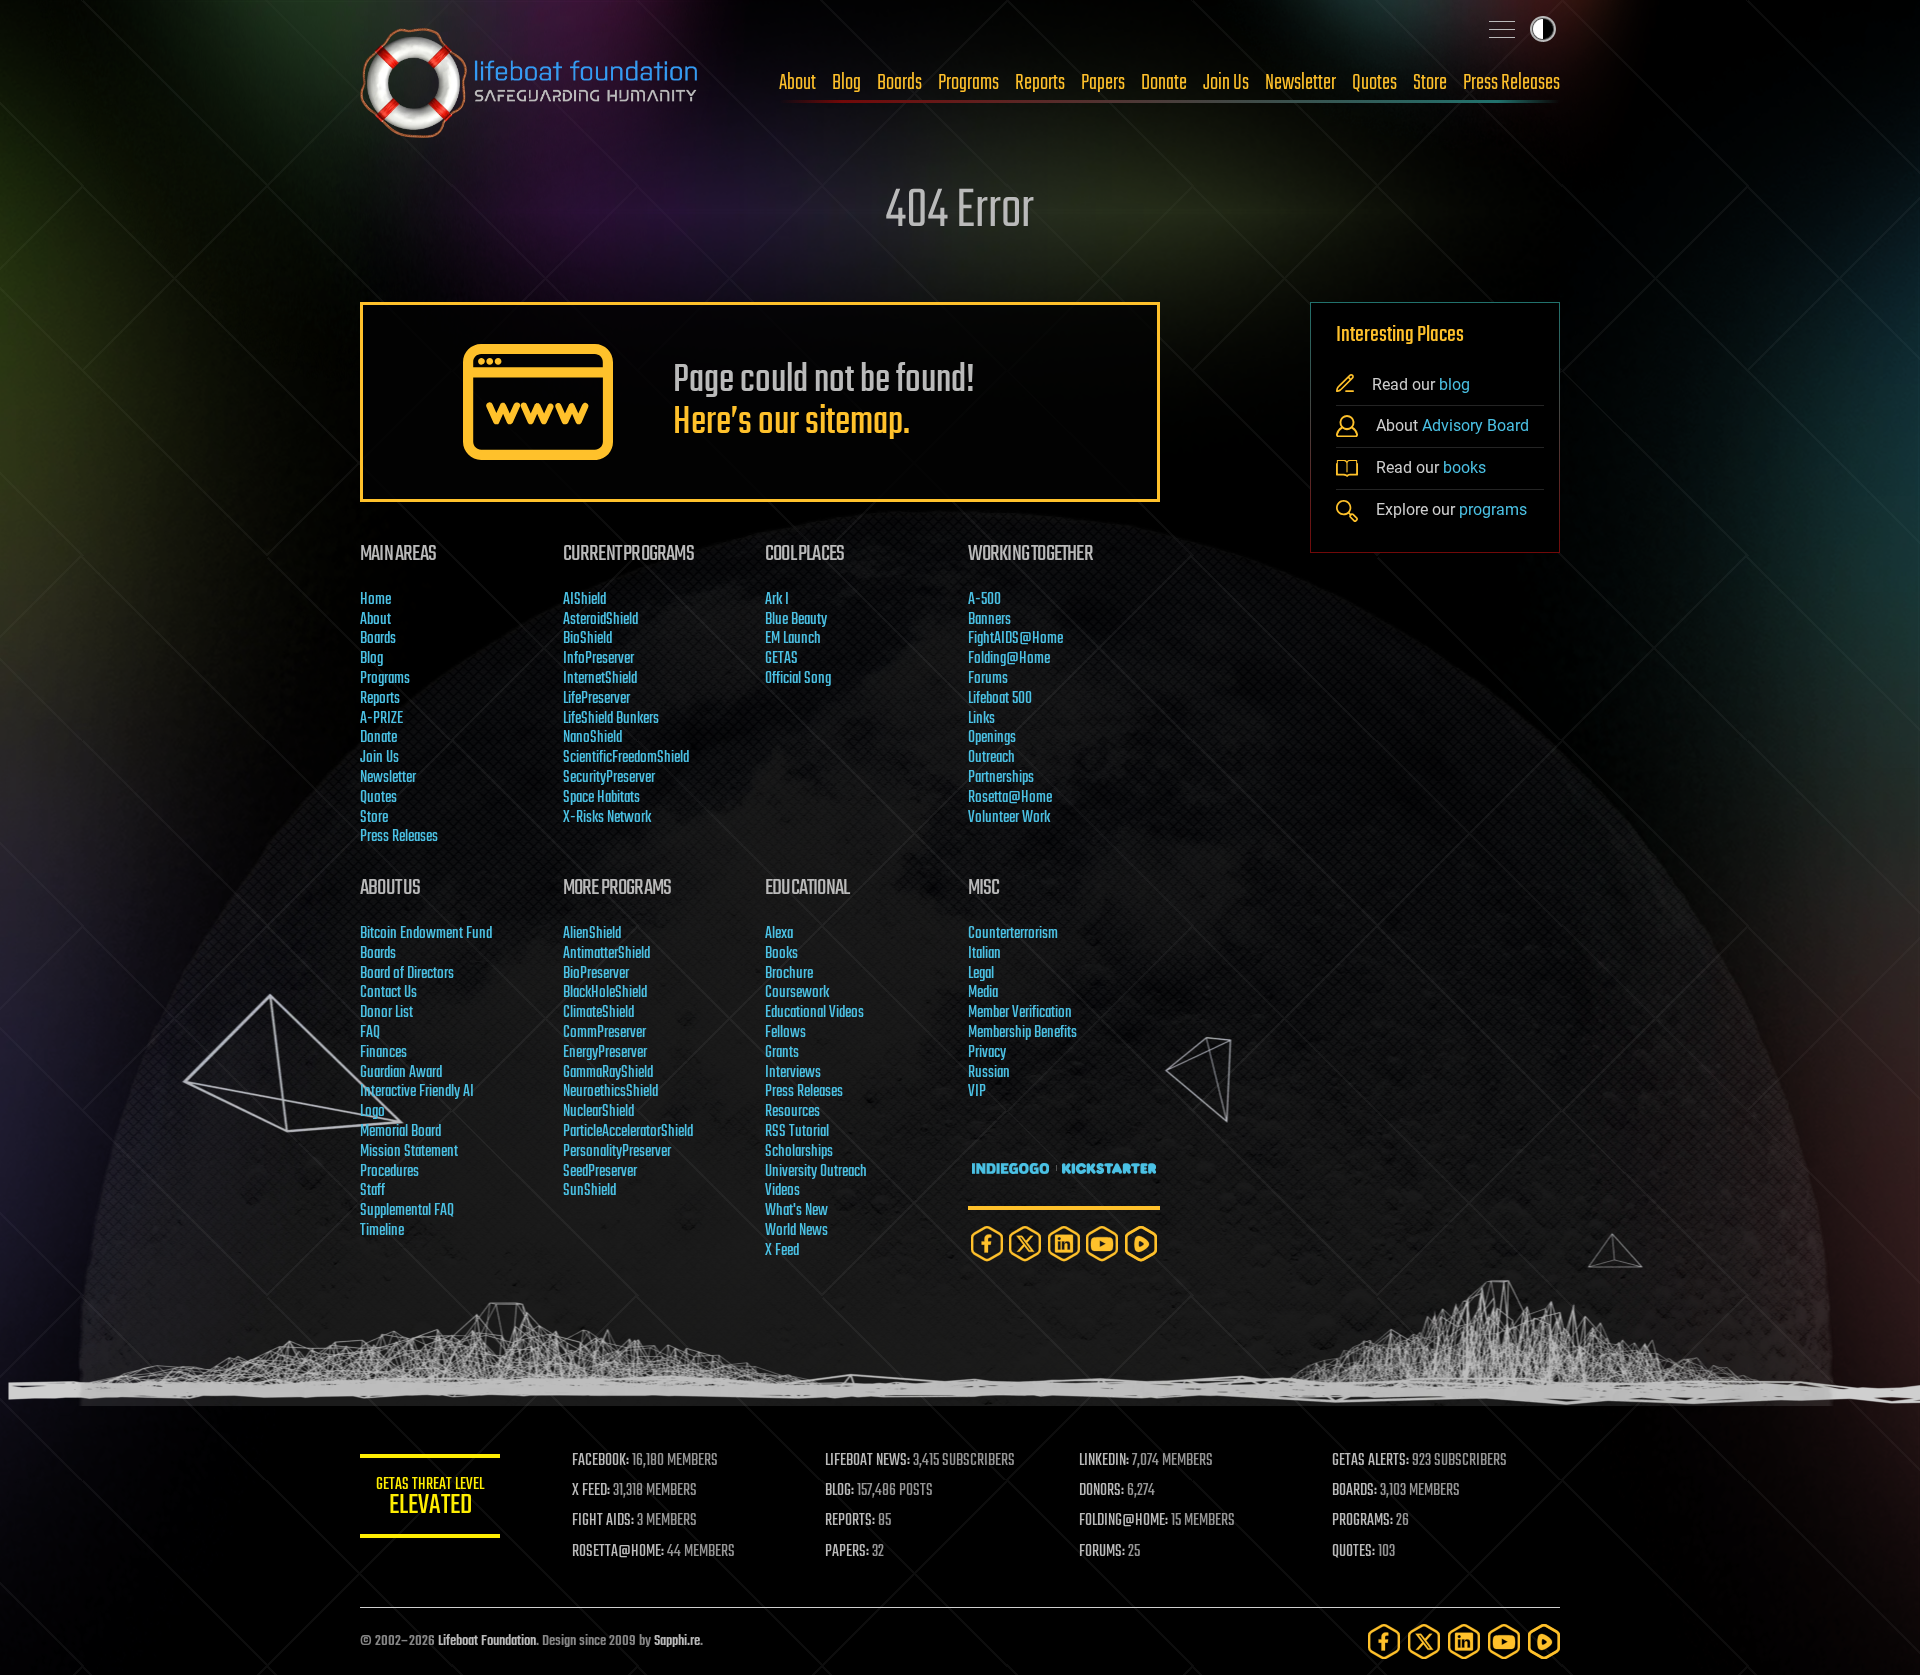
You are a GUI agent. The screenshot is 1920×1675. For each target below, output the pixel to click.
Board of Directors (407, 974)
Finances (383, 1053)
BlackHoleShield (605, 993)
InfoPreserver (598, 659)
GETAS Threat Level (430, 1499)
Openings (992, 738)
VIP (977, 1092)
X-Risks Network (607, 818)
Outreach (991, 758)
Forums (988, 679)
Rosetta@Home (1010, 798)
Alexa (779, 934)
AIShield (584, 600)
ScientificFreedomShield (626, 758)
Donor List (386, 1013)
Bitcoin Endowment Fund (426, 934)
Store (1430, 83)
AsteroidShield (600, 620)
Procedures (389, 1172)
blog (1454, 384)
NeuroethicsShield (610, 1092)
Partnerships (1001, 778)
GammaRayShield (608, 1073)
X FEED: (591, 1491)
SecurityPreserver (609, 778)
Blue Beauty (796, 620)
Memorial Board (400, 1132)
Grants (782, 1053)
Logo (372, 1112)
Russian (989, 1073)
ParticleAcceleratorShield (628, 1132)
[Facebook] (987, 1243)
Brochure (789, 974)
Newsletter (1300, 83)
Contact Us (388, 993)
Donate (1164, 83)
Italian (984, 954)
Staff (372, 1191)
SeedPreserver (600, 1172)
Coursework (797, 993)
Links (981, 719)
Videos (782, 1191)
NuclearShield (598, 1112)
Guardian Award (401, 1073)
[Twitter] (1025, 1243)
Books (781, 954)
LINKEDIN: (1104, 1461)
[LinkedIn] (1064, 1243)
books (1464, 467)
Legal (981, 974)
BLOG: (839, 1491)
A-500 (984, 600)
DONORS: (1101, 1491)
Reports (1040, 83)
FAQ (370, 1033)
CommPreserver (604, 1033)
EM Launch (793, 639)
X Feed (782, 1251)
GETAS (781, 659)
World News (796, 1231)
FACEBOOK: (600, 1461)
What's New (796, 1211)
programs (1493, 509)
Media (983, 993)
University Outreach (816, 1172)
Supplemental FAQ (407, 1211)
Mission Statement (409, 1152)
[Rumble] (1141, 1243)
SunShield (589, 1191)
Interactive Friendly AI (417, 1092)
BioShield (587, 639)
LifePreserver (596, 699)
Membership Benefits (1022, 1033)
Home (375, 600)
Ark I (777, 600)
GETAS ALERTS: (1370, 1461)
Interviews (793, 1073)
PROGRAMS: (1362, 1521)
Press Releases (1511, 83)
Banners (989, 620)
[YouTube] (1102, 1243)
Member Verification (1020, 1013)
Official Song (798, 679)
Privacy (987, 1053)
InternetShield (600, 679)
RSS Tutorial (797, 1132)
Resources (792, 1112)
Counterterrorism (1013, 934)
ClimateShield (598, 1013)
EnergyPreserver (605, 1053)
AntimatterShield (606, 954)
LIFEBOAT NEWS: (867, 1461)
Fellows (785, 1033)
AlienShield (592, 934)
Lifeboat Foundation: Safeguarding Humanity (530, 83)
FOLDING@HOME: (1123, 1521)
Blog (846, 83)
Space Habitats (601, 798)
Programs (968, 83)
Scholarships (799, 1152)
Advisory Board (1475, 425)
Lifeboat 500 (1000, 699)
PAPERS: (847, 1552)
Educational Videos (814, 1013)
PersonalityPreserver (617, 1152)
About (797, 83)
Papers (1103, 83)
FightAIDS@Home (1015, 639)
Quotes (1374, 83)
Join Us (1226, 83)
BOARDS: (1354, 1491)
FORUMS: (1102, 1552)
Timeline (382, 1231)
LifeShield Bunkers (611, 719)
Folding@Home (1009, 659)
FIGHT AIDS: (603, 1521)
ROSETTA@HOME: (618, 1552)
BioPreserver (596, 974)
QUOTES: (1353, 1552)
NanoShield (592, 738)
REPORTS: (850, 1521)
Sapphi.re (677, 1641)
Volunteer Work (1009, 818)
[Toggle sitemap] (1502, 29)
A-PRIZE (381, 719)
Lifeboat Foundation (487, 1641)
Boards (899, 83)
